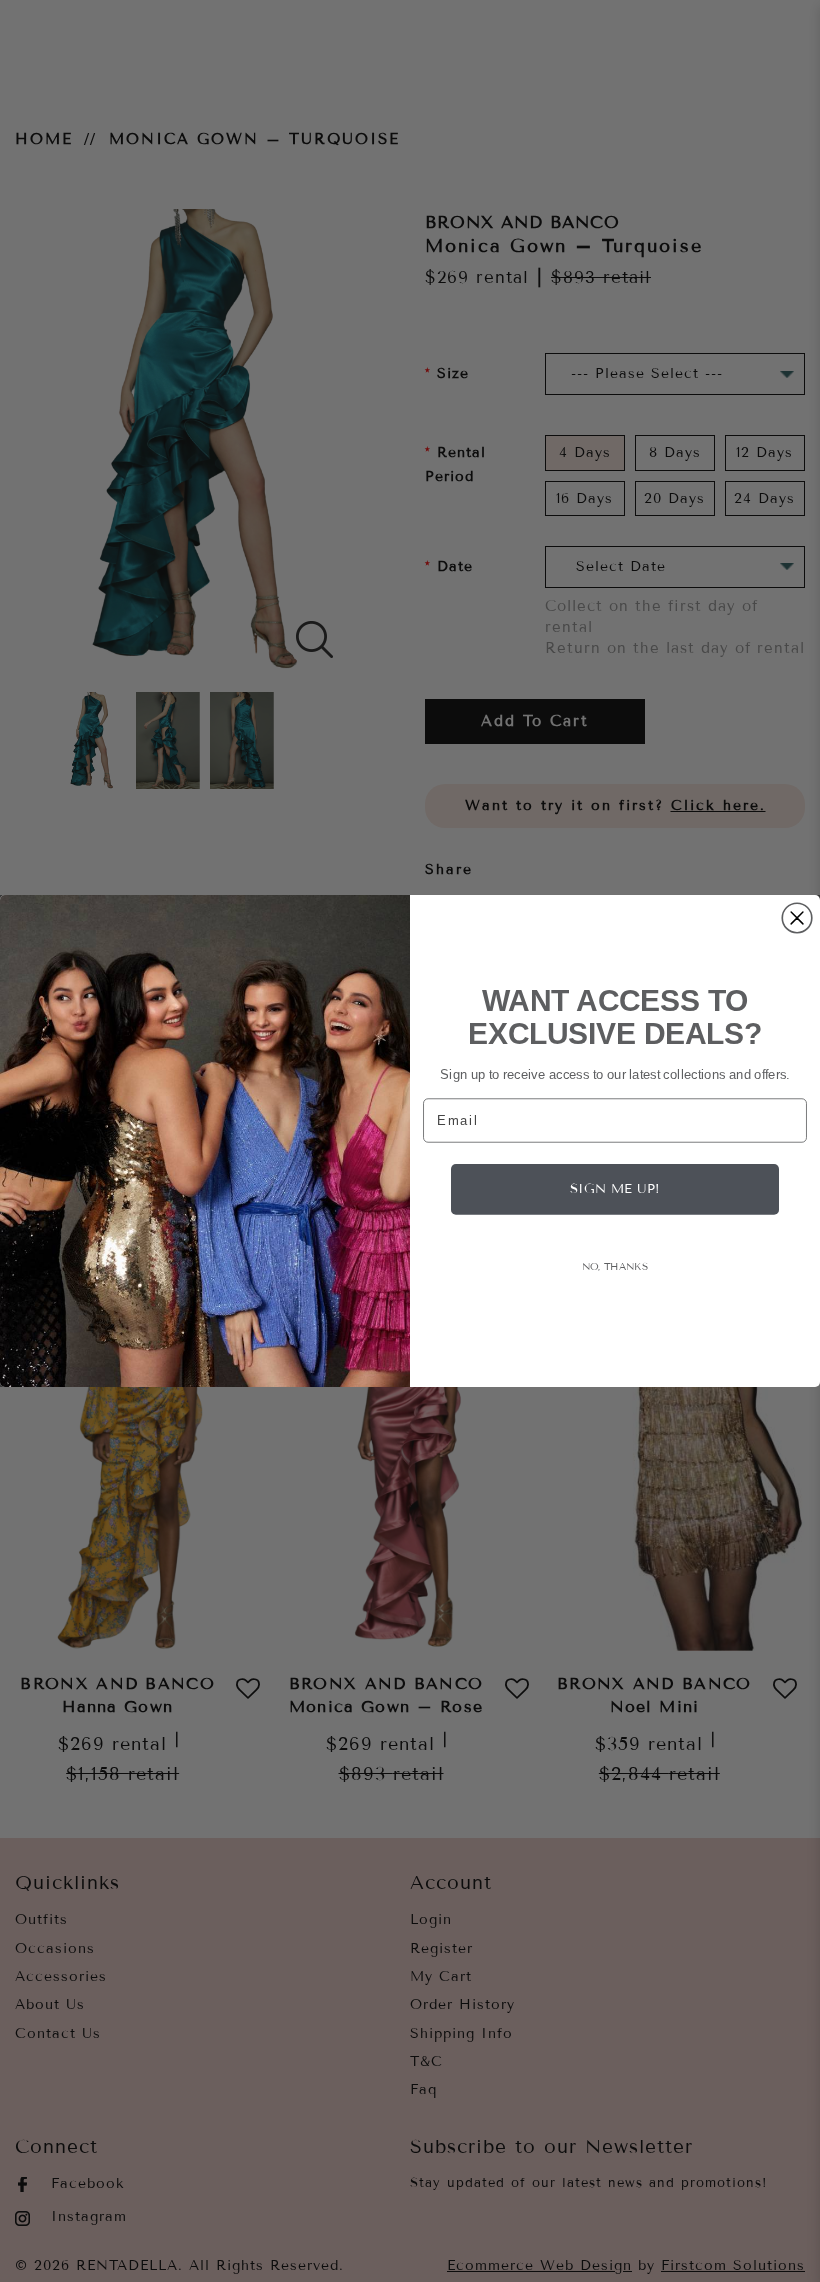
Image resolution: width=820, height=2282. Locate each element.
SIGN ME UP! (615, 1189)
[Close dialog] (797, 918)
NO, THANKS (615, 1265)
